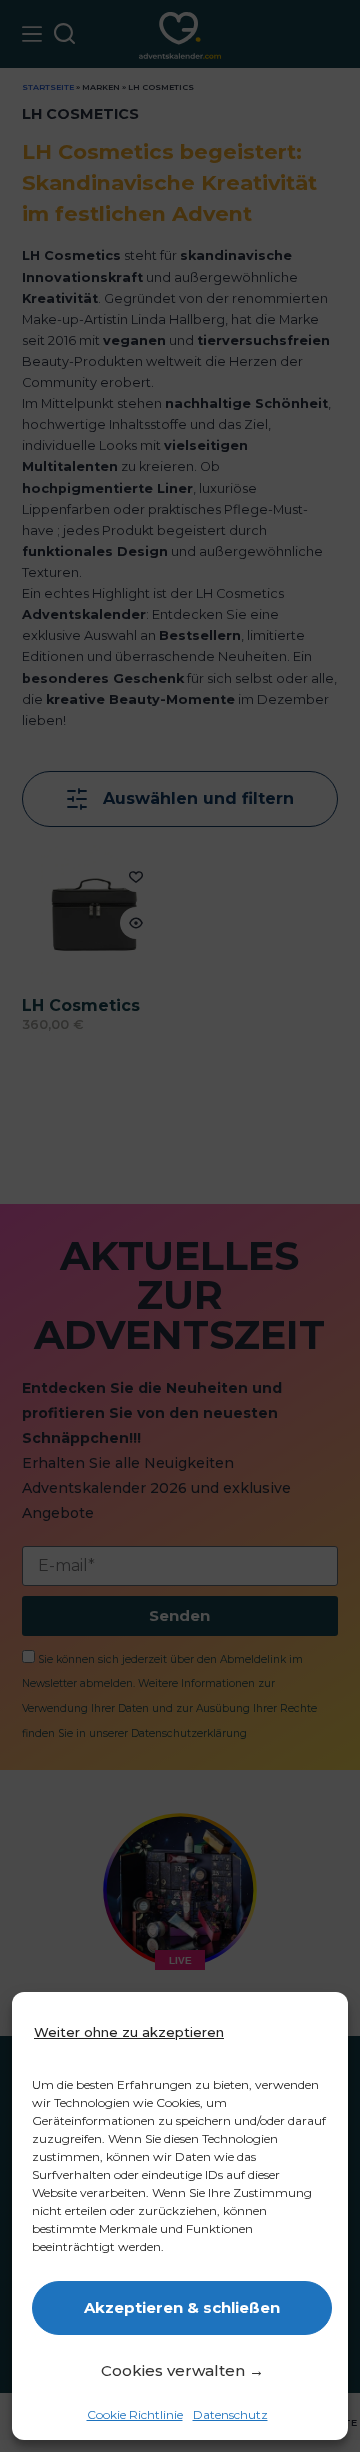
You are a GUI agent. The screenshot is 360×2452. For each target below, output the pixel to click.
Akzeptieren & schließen (182, 2307)
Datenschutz (230, 2414)
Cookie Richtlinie (135, 2414)
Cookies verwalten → (182, 2370)
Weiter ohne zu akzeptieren (129, 2032)
